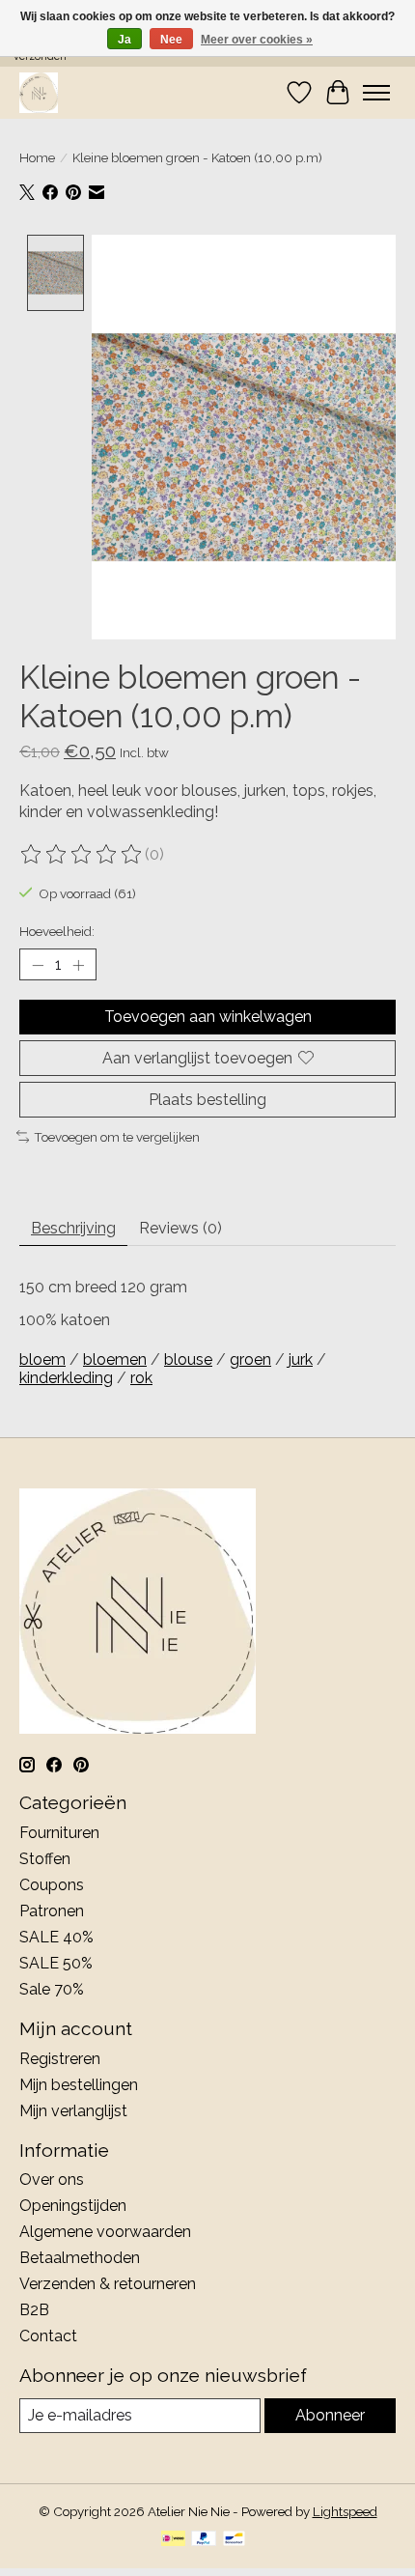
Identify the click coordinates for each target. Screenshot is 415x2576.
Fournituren (59, 1833)
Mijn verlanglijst (73, 2111)
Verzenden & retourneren (108, 2284)
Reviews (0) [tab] (180, 1228)
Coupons (52, 1885)
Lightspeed (345, 2511)
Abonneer (330, 2415)
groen (250, 1359)
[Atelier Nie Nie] (39, 92)
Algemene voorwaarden (105, 2232)
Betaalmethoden (80, 2258)
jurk (301, 1359)
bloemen (115, 1359)
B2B (34, 2310)
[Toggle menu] (376, 93)
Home (37, 157)
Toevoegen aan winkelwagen (208, 1017)
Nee (171, 40)
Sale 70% (52, 1989)
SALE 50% (56, 1963)
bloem (42, 1359)
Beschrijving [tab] (73, 1228)
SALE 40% (56, 1937)
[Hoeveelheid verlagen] (38, 965)
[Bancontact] (234, 2540)
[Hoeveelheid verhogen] (78, 965)
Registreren (60, 2059)
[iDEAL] (173, 2540)
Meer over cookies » (257, 40)
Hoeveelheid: (57, 931)
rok (141, 1378)
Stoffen (45, 1859)
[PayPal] (204, 2540)
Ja (124, 40)
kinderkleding (66, 1378)
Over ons (52, 2180)
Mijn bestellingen (79, 2085)
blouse (188, 1359)
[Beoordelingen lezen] (82, 855)
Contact (48, 2336)
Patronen (52, 1911)
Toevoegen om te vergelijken (117, 1137)
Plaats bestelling (207, 1100)
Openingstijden (73, 2206)
